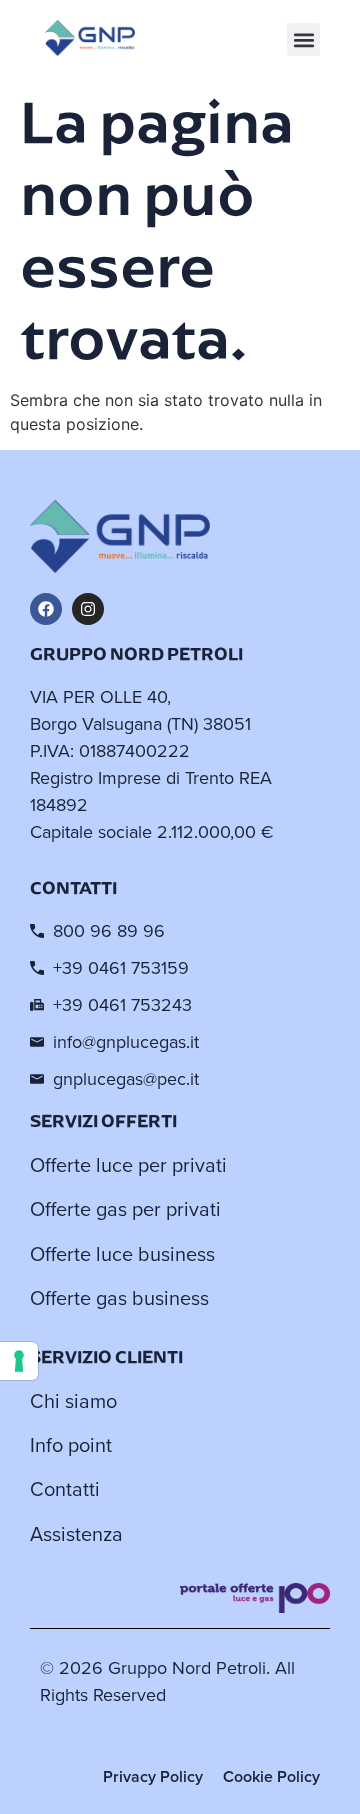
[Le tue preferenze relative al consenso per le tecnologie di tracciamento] (19, 1361)
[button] (303, 39)
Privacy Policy (153, 1776)
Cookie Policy (271, 1776)
